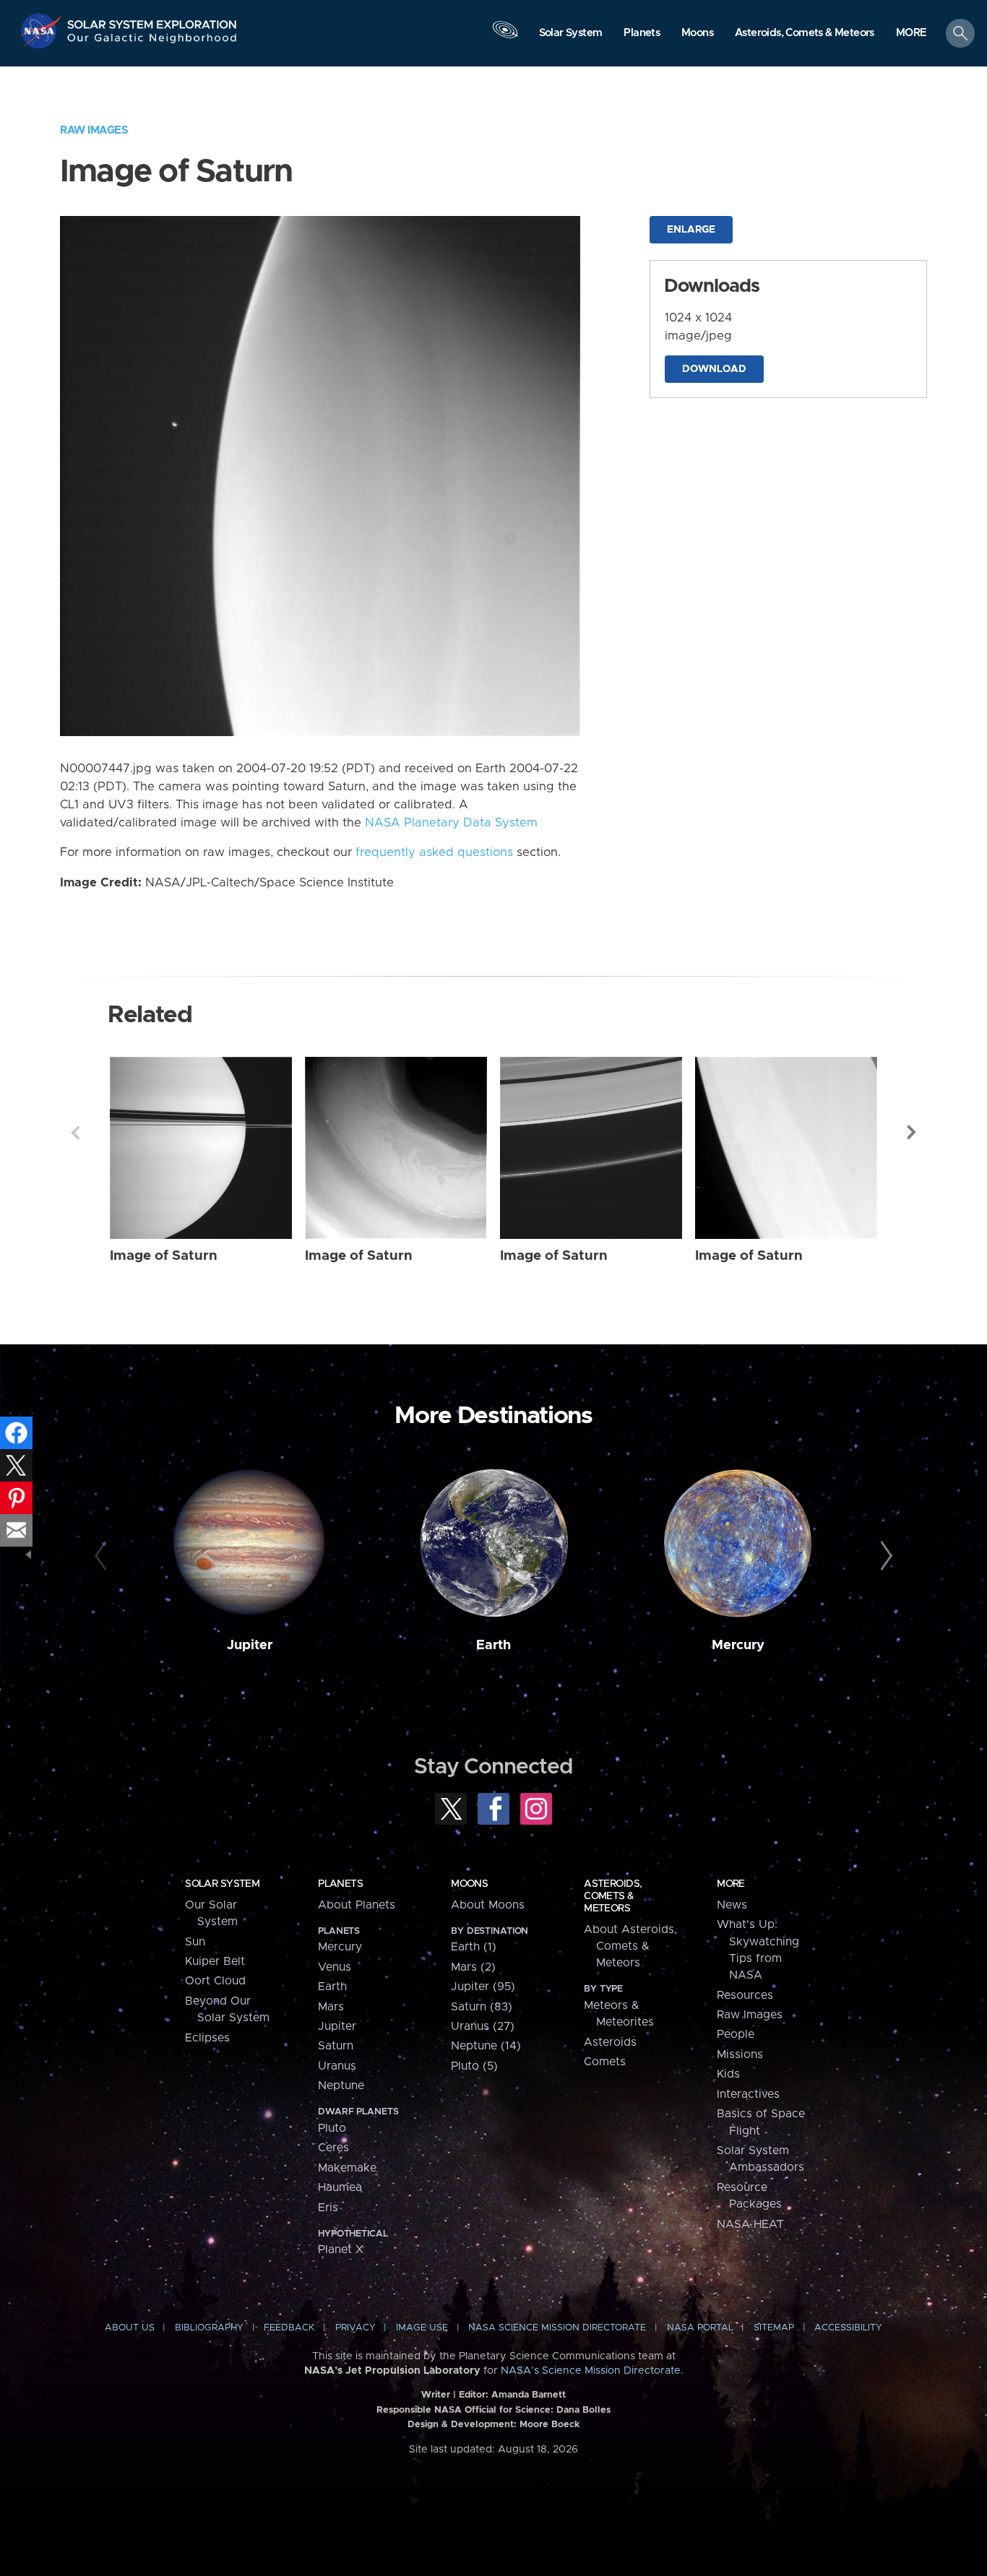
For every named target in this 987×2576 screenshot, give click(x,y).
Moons (469, 1884)
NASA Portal (700, 2328)
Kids (728, 2074)
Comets (605, 2062)
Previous (75, 1133)
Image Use (422, 2328)
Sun (195, 1942)
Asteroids (610, 2042)
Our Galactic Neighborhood (152, 42)
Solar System (222, 1884)
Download (714, 369)
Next (912, 1133)
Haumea (340, 2187)
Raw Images (94, 130)
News (732, 1905)
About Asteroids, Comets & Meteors (630, 1946)
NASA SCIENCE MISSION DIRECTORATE (557, 2328)
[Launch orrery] (505, 37)
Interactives (748, 2094)
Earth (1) (474, 1947)
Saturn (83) (482, 2007)
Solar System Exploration (152, 21)
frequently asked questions (434, 852)
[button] (911, 34)
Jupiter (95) (483, 1987)
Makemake (347, 2168)
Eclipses (207, 2038)
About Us (130, 2328)
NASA (42, 31)
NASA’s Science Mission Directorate (591, 2371)
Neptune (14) (486, 2046)
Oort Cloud (215, 1981)
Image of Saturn (164, 1256)
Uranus (337, 2066)
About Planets (357, 1905)
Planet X (341, 2249)
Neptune (341, 2086)
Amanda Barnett (529, 2395)
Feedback (289, 2328)
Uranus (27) (483, 2026)
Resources (745, 1995)
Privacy (355, 2328)
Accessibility (848, 2328)
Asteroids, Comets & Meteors (613, 1896)
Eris (328, 2208)
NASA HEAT (750, 2224)
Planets (340, 1884)
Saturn (336, 2046)
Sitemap (774, 2328)
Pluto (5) (474, 2066)
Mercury (738, 1645)
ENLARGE (691, 230)
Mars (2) (473, 1967)
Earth (493, 1645)
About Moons (488, 1905)
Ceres (333, 2148)
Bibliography (209, 2328)
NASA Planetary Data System (451, 823)
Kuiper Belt (215, 1961)
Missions (740, 2054)
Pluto (332, 2128)
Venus (335, 1967)
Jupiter (250, 1645)
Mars (331, 2007)
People (736, 2034)
